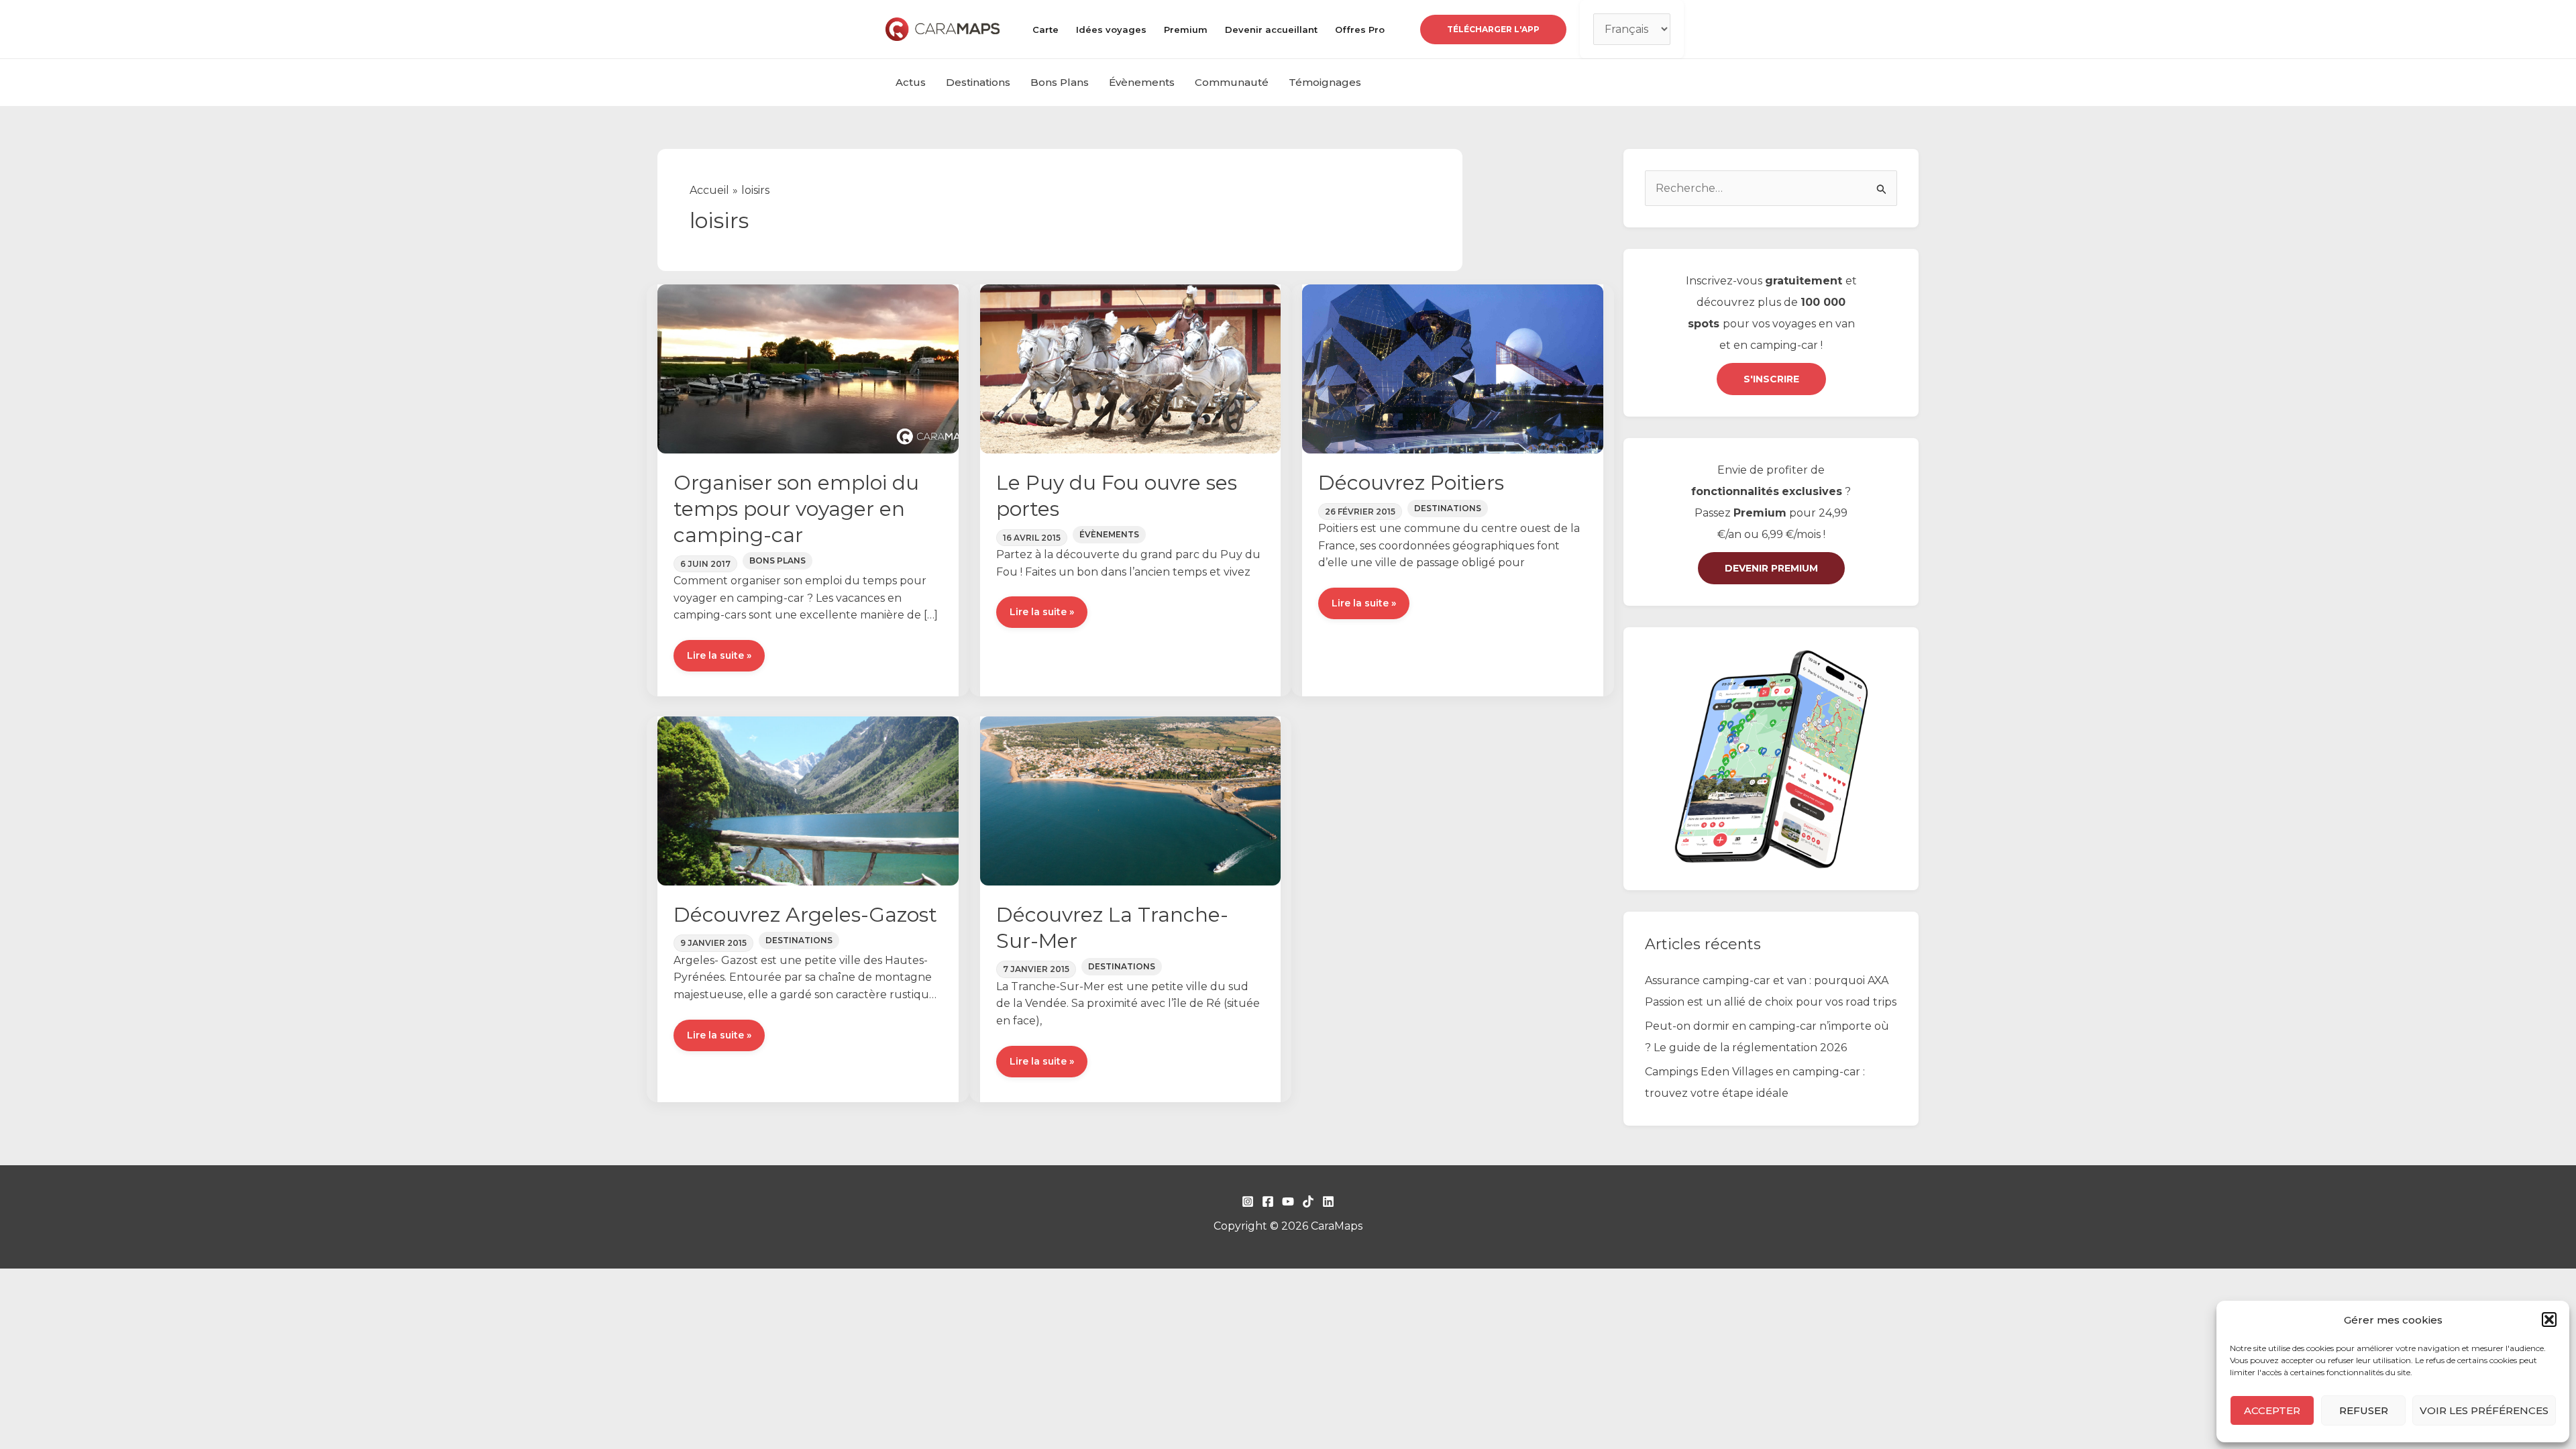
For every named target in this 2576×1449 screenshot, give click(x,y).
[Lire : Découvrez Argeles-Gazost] (808, 800)
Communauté (1232, 82)
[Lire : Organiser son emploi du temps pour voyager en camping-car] (808, 368)
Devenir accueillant (1271, 30)
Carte (1045, 30)
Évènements (1142, 82)
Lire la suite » (719, 660)
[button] (2549, 1320)
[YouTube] (1288, 1201)
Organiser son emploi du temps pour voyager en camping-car (796, 509)
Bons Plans (1060, 82)
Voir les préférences (2484, 1410)
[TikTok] (1308, 1201)
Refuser (2364, 1410)
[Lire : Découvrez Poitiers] (1453, 368)
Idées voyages (1111, 30)
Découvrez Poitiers (1411, 483)
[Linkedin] (1328, 1201)
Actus (911, 82)
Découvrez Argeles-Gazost (805, 915)
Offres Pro (1360, 30)
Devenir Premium (1771, 568)
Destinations (978, 82)
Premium (1186, 30)
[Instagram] (1248, 1201)
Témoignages (1325, 82)
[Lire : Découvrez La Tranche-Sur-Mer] (1131, 800)
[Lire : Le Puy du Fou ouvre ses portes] (1131, 368)
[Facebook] (1268, 1201)
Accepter (2272, 1410)
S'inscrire (1771, 379)
